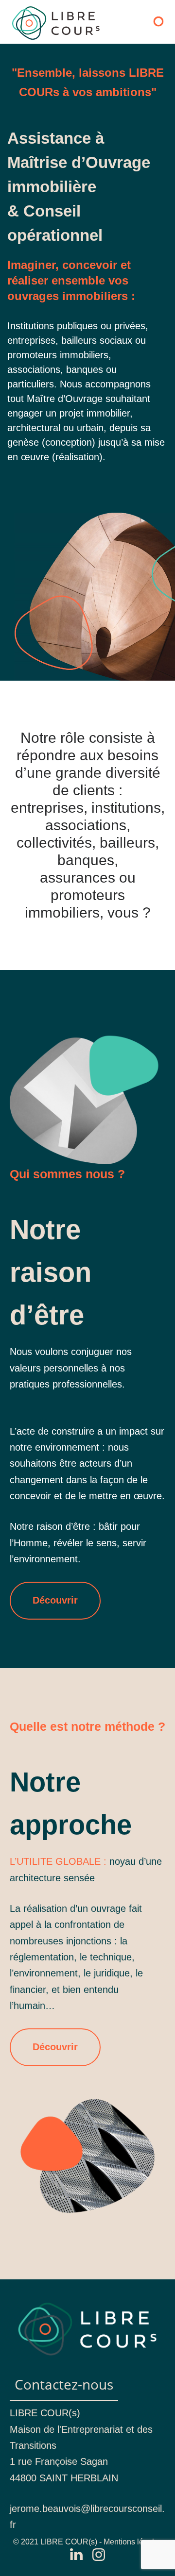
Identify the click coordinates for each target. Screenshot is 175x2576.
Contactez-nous (64, 2384)
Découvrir (55, 1600)
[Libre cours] (56, 23)
